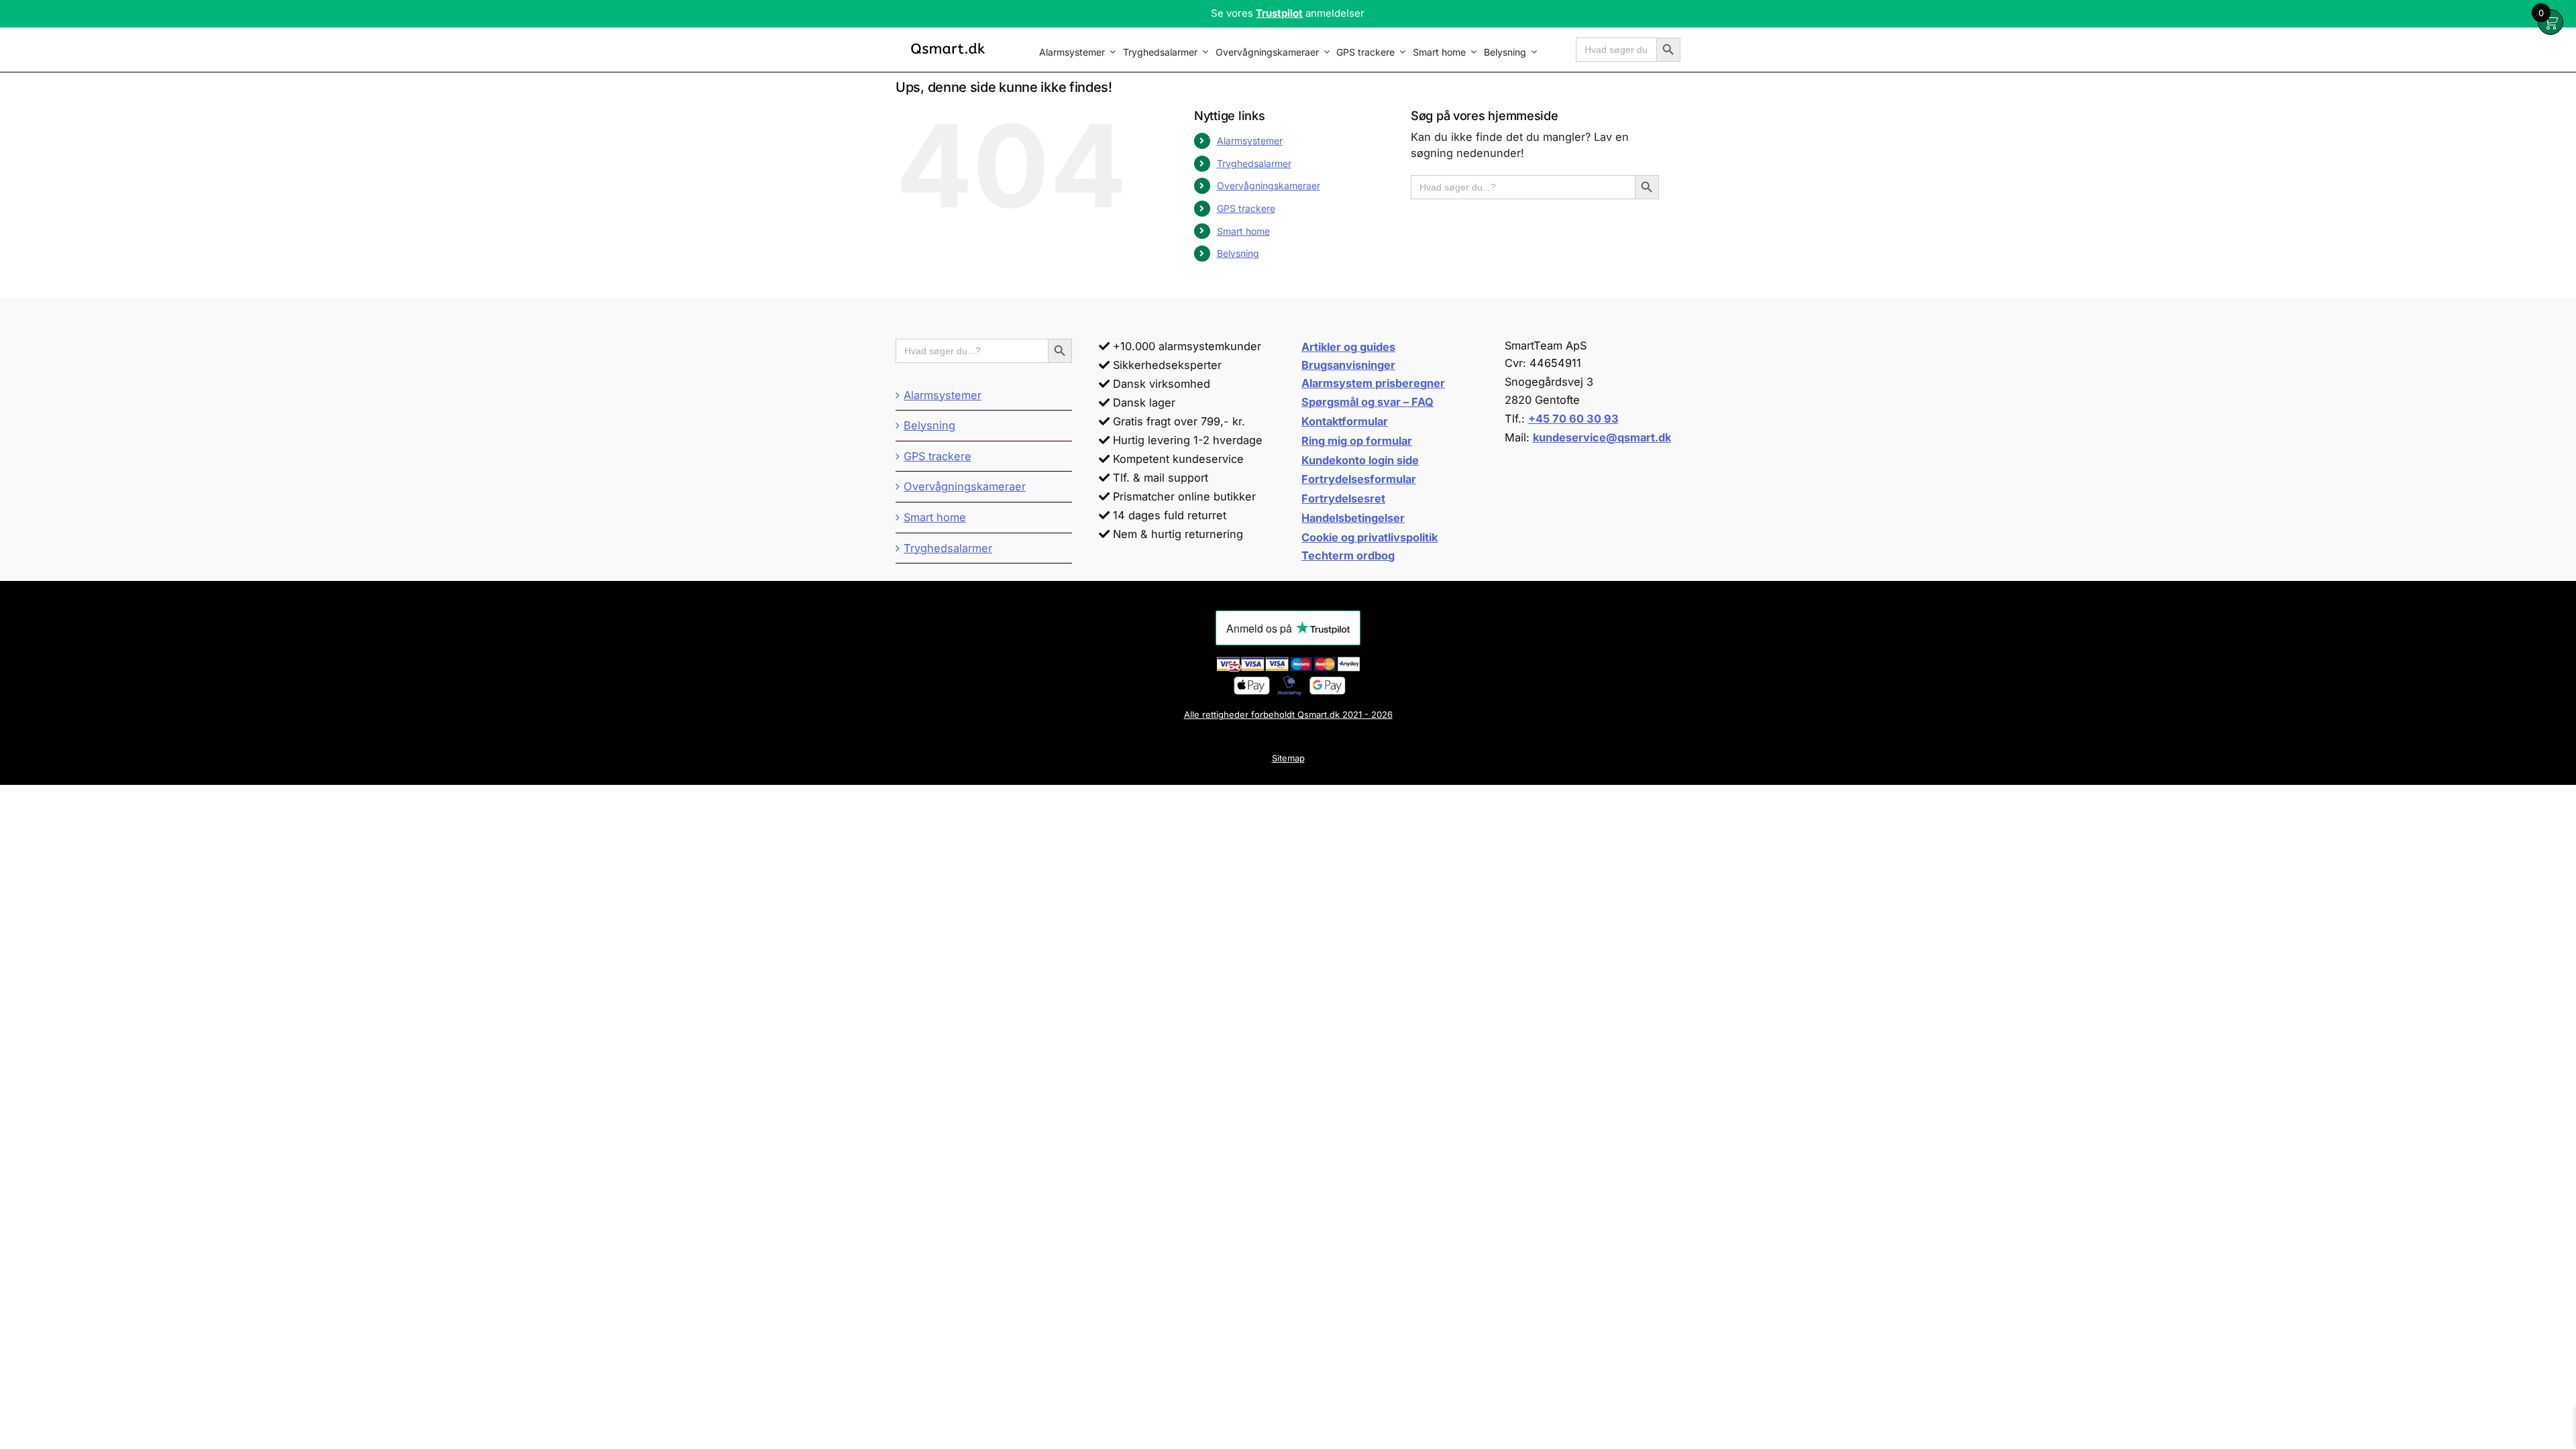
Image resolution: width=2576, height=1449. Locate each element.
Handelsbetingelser (1353, 518)
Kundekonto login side (1360, 460)
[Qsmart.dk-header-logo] (948, 44)
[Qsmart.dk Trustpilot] (1288, 14)
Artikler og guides (1348, 347)
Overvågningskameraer (1269, 185)
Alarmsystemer (1250, 141)
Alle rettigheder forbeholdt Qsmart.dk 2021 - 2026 (1288, 714)
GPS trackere (1246, 208)
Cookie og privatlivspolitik (1370, 537)
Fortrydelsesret (1343, 498)
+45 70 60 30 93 (1573, 419)
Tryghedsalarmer (1254, 163)
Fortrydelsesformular (1359, 479)
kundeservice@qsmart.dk (1602, 437)
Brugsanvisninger (1348, 365)
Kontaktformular (1345, 421)
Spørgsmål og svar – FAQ (1367, 402)
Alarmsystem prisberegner (1373, 383)
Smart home (1243, 231)
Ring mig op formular (1357, 441)
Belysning (1238, 253)
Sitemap (1288, 758)
